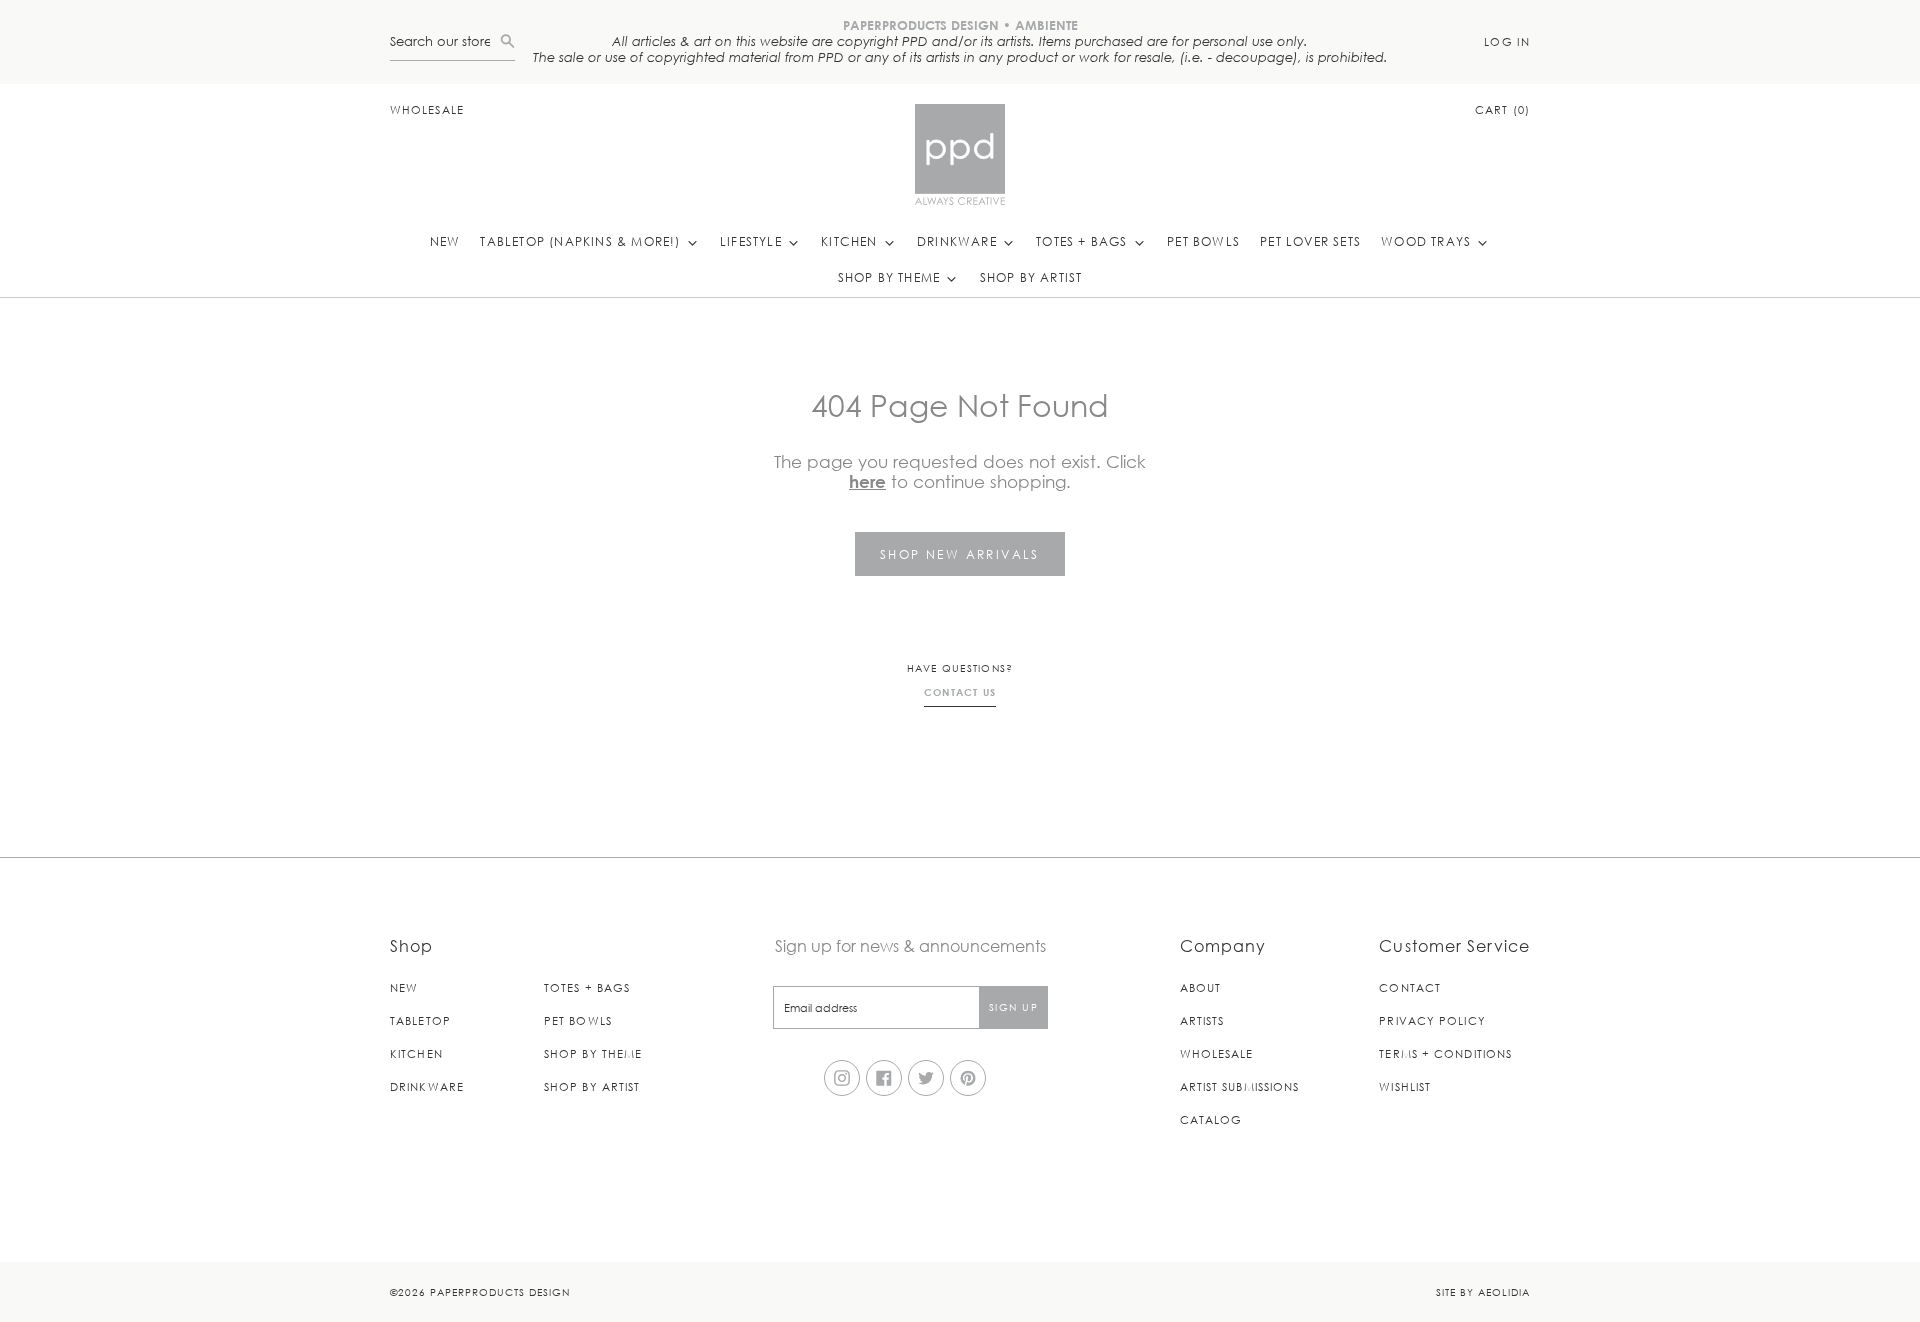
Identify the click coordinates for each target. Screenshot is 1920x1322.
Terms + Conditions (1445, 1053)
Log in (1507, 41)
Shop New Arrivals (960, 554)
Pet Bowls (1203, 241)
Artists (1202, 1020)
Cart (1502, 109)
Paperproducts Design (500, 1291)
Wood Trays (1428, 241)
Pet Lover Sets (1310, 241)
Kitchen (851, 241)
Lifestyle (753, 241)
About (1201, 987)
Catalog (1211, 1119)
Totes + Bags (1084, 241)
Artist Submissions (1240, 1086)
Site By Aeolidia (1483, 1291)
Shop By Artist (1031, 277)
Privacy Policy (1432, 1020)
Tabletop (420, 1020)
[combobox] (445, 41)
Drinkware (959, 241)
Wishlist (1405, 1086)
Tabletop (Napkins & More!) (582, 241)
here (867, 481)
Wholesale (427, 109)
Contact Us (960, 692)
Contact (1410, 987)
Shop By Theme (891, 277)
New (445, 241)
